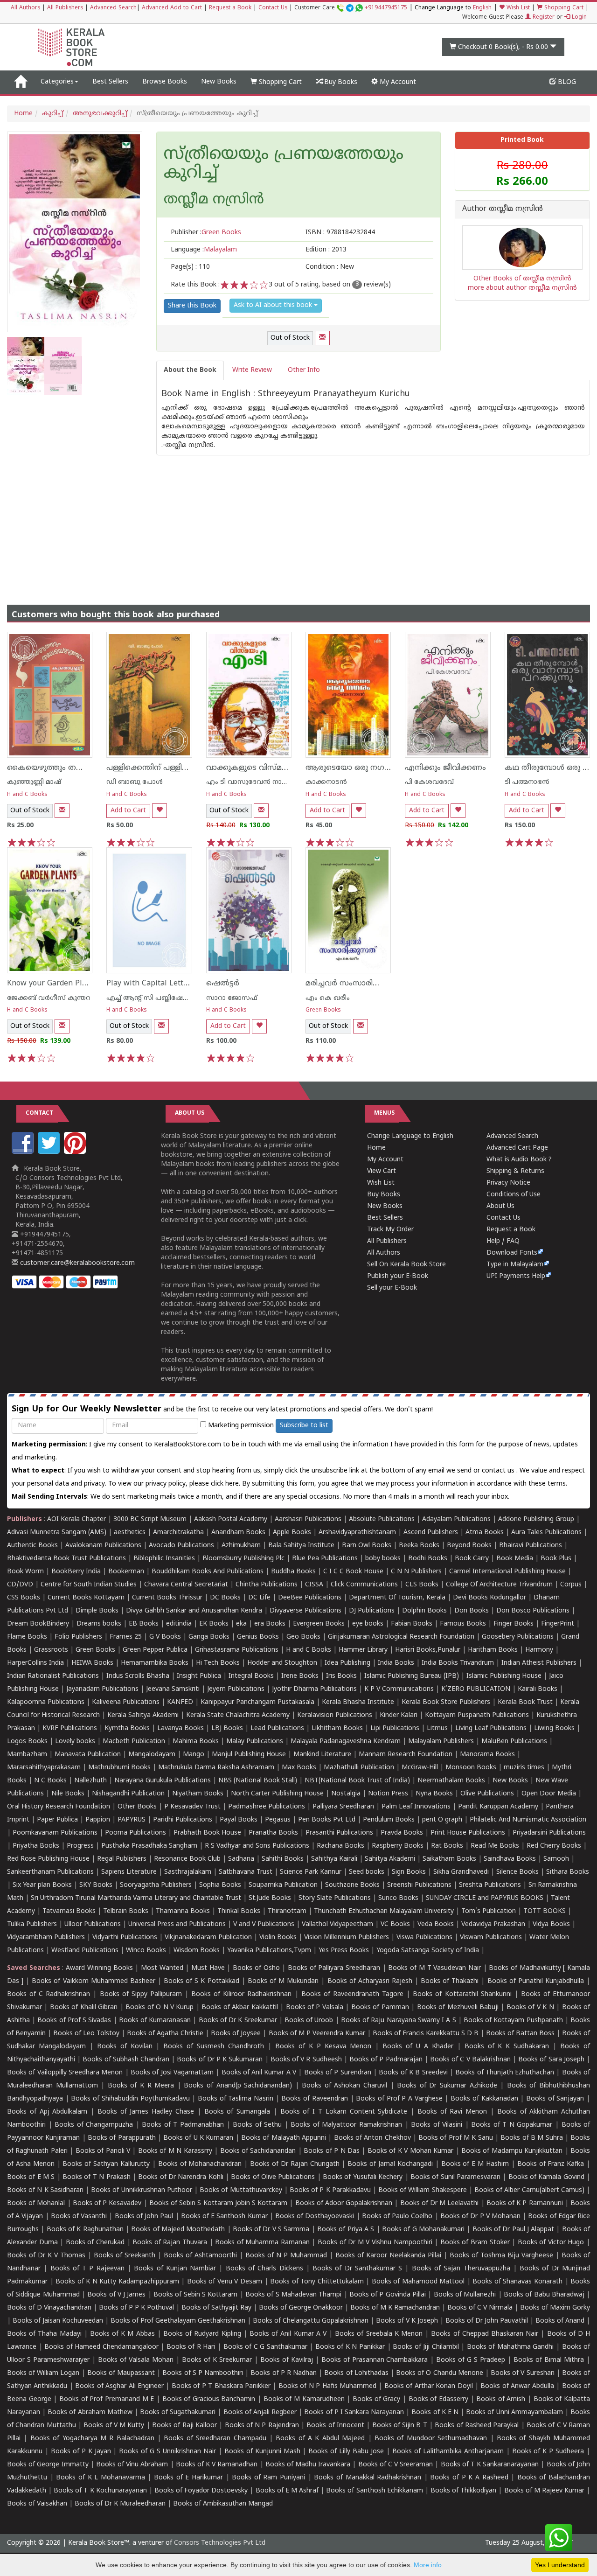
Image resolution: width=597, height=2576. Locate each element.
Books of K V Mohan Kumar (410, 2151)
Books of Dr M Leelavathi (440, 2203)
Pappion (98, 1820)
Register (543, 17)
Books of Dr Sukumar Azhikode (447, 2086)
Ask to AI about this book (274, 305)
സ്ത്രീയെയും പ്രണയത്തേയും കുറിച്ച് (284, 164)
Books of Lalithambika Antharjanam (448, 2452)
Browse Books (165, 82)
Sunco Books (398, 1898)
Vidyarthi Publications (125, 1937)
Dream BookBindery (38, 1624)
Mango (194, 1755)
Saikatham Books (449, 1859)
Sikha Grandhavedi (461, 1872)
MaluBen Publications (514, 1742)
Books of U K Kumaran (198, 2138)
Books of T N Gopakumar (512, 2125)
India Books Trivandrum (458, 1663)
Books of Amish (501, 2399)
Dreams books (99, 1624)
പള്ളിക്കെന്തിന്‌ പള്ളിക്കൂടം (155, 768)
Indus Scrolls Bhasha (138, 1676)
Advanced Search (113, 8)
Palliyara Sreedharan (343, 1807)
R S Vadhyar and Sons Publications (257, 1846)
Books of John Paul (144, 2216)
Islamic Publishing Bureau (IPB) (412, 1676)
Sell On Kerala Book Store (406, 1265)
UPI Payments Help (516, 1276)
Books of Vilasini (437, 2125)
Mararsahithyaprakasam (44, 1768)
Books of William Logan (43, 2373)
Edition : (326, 250)
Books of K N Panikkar (350, 2347)
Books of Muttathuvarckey (241, 2190)
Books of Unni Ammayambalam (514, 2412)
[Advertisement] (298, 521)
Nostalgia (346, 1794)
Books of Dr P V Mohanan (480, 2216)
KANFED (180, 1702)
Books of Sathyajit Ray (216, 2308)
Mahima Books (196, 1742)
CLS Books (422, 1585)
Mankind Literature (322, 1755)
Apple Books (292, 1532)
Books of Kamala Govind (546, 2177)
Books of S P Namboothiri (203, 2373)
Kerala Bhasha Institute (358, 1702)
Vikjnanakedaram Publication (208, 1937)
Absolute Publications (382, 1519)
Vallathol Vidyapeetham (337, 1924)
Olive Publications (487, 1794)
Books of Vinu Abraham (132, 2465)
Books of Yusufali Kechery (363, 2177)
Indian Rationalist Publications (53, 1676)
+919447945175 (386, 8)
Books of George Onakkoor (301, 2308)
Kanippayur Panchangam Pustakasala (257, 1702)
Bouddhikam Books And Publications (208, 1572)
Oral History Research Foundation (59, 1807)
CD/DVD (20, 1585)
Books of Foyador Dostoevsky (201, 2491)
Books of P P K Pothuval (136, 2308)
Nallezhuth (90, 1781)
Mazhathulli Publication (359, 1768)
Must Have (208, 1968)
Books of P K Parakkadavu (330, 2190)
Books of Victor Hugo (551, 2243)
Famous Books (463, 1624)
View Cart (382, 1171)
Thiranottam (287, 1911)
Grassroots (51, 1650)
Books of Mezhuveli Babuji (458, 2007)
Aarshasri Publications (308, 1519)
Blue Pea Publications (325, 1559)
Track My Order (390, 1230)
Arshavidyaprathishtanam (357, 1532)
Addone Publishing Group (536, 1519)
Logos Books (27, 1742)
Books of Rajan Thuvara (170, 2243)
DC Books (225, 1598)
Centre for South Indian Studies (89, 1585)
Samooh (556, 1859)
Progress (80, 1846)
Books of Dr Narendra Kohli (180, 2177)
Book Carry (472, 1559)
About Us (500, 1206)
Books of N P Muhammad (286, 2256)
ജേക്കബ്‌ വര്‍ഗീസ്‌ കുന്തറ (49, 998)
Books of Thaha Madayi (44, 2334)
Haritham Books (493, 1650)
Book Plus (556, 1559)
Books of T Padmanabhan (183, 2125)
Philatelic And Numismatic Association (528, 1820)
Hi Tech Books (218, 1663)
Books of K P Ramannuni (525, 2203)
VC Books (395, 1924)
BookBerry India (76, 1572)
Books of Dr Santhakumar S (357, 2269)
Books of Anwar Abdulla (517, 2386)
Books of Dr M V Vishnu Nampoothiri (375, 2243)
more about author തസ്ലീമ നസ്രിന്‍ (522, 288)
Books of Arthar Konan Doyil (429, 2386)
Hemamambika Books (155, 1663)
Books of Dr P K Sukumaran (220, 2060)
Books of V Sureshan (523, 2373)
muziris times (524, 1768)
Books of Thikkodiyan (463, 2491)
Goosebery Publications (518, 1637)
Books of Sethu (257, 2125)
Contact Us (273, 8)
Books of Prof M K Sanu (456, 2138)
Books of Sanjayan (555, 2099)
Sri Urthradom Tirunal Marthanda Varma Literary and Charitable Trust (136, 1898)
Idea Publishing (347, 1663)
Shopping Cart (563, 8)
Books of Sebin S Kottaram (195, 2295)
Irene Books (300, 1676)
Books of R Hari (191, 2347)
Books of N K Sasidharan (45, 2190)
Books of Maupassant (121, 2373)
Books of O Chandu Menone (440, 2373)
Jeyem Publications (236, 1689)
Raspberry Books (398, 1846)
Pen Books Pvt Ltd (327, 1820)
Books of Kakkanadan (484, 2099)
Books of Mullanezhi (465, 2295)
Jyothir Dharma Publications (314, 1689)
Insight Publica (199, 1676)
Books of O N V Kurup (160, 2007)
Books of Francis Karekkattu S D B (426, 2034)
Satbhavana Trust (246, 1872)
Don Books (472, 1611)
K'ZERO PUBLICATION (476, 1689)
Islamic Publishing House (504, 1676)
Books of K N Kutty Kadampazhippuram (117, 2282)
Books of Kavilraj (287, 2360)
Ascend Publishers (431, 1532)
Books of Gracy (376, 2399)
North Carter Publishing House (277, 1794)
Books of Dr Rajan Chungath (295, 2164)
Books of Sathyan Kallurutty (106, 2164)
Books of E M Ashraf (287, 2491)
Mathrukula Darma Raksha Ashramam (216, 1768)
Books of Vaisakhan (37, 2504)
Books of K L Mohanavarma (101, 2478)
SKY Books (96, 1885)
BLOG (566, 82)
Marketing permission (240, 1426)
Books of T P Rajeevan (87, 2269)
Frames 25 (126, 1637)
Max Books (299, 1768)
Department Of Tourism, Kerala (397, 1598)
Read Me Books (495, 1846)
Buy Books (340, 82)
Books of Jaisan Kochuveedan (58, 2321)
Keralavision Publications (335, 1715)
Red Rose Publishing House (48, 1859)
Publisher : (206, 233)
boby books (383, 1559)
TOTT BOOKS (545, 1911)
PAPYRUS (132, 1820)
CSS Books (24, 1598)
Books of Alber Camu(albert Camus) (529, 2190)
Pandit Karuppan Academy (498, 1807)
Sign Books (409, 1872)
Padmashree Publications (267, 1807)
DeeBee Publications (310, 1598)
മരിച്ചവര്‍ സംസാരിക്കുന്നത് (355, 984)
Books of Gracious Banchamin (209, 2399)
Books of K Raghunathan (85, 2230)
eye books (368, 1624)
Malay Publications (255, 1742)
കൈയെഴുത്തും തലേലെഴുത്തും (66, 768)
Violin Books (278, 1937)
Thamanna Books (183, 1911)
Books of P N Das (332, 2151)
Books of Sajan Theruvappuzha (461, 2269)
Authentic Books (32, 1546)
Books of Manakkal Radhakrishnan (368, 2478)
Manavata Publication (88, 1755)
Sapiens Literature (129, 1872)
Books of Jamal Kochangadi (390, 2164)
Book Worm (25, 1572)
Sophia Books (220, 1885)
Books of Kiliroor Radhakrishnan (241, 1994)
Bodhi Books (428, 1559)
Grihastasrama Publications (237, 1650)
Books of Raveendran (314, 2099)
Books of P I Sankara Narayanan (354, 2412)
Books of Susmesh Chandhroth (214, 2047)
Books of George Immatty (48, 2465)
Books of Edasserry (438, 2399)
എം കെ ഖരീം (328, 998)
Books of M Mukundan (283, 1981)
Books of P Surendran (338, 2073)
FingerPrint (558, 1624)
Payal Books (239, 1820)
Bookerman (126, 1572)
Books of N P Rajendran (262, 2426)
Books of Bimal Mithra (549, 2360)
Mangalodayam (152, 1755)
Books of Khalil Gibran (84, 2007)
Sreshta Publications (490, 1885)
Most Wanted (162, 1968)
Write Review (252, 370)
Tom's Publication (489, 1911)
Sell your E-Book (392, 1288)
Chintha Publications (267, 1585)
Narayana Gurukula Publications (163, 1781)
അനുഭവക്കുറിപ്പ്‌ (100, 114)
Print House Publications (468, 1833)
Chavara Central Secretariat (186, 1585)
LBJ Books (227, 1728)
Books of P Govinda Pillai (388, 2295)
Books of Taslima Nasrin (236, 2099)
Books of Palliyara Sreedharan (334, 1968)
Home (23, 114)
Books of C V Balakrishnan (470, 2060)
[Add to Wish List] (160, 811)
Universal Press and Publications (177, 1924)
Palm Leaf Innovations (416, 1807)
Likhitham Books (337, 1728)
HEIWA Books (92, 1663)
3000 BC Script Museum (150, 1519)
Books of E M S (31, 2177)
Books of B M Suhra (531, 2138)
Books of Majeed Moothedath (178, 2230)
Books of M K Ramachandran (395, 2308)
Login (578, 17)
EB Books (144, 1624)
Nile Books (68, 1794)
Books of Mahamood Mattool (418, 2282)
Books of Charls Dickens (264, 2269)
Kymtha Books (127, 1728)
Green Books (323, 1010)
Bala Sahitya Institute (301, 1546)
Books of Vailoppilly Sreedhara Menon (65, 2073)
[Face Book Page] (24, 1152)
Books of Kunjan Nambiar (175, 2269)
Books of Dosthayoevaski (315, 2216)
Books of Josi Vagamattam (172, 2073)
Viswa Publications (424, 1937)
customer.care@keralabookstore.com (76, 1263)
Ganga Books (209, 1637)
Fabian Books (412, 1624)
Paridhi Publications (183, 1820)
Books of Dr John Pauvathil (487, 2321)
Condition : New (330, 267)
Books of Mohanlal (36, 2203)
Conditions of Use (514, 1195)
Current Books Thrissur (167, 1598)
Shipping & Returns (515, 1171)
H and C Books (27, 795)
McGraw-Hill (420, 1768)
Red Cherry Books (554, 1846)
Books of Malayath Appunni (284, 2138)
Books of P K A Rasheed (469, 2478)
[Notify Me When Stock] (322, 338)
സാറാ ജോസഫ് (232, 998)
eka (241, 1624)
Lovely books (75, 1742)
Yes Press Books (344, 1951)
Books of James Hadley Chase (146, 2112)
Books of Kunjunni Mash (262, 2452)
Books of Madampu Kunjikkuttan (512, 2151)
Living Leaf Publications (491, 1728)
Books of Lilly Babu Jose (346, 2452)
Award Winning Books (99, 1968)
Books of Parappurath (122, 2138)
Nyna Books (434, 1794)
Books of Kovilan (125, 2047)
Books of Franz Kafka (551, 2164)
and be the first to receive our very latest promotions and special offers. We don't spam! (222, 1409)
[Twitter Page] (50, 1152)
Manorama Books (487, 1755)
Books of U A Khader (418, 2047)
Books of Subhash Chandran (126, 2060)
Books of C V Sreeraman (396, 2465)
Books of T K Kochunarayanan (100, 2491)
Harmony (539, 1650)
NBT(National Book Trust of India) (357, 1781)
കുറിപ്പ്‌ (53, 114)
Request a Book (230, 8)
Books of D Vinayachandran (49, 2308)
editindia (179, 1624)
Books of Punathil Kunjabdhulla (536, 1981)
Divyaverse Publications (305, 1611)
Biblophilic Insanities (164, 1559)
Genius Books (258, 1637)
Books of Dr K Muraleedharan (120, 2504)
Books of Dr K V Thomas (46, 2256)
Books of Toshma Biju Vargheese (501, 2256)
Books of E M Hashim (475, 2164)
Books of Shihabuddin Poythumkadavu (130, 2099)
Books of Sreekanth (125, 2256)
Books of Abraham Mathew (90, 2412)
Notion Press (388, 1794)
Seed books (367, 1872)
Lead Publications (277, 1728)
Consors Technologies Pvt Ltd (220, 2543)
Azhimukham (241, 1546)
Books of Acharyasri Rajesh (370, 1981)
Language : (204, 250)
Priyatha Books (36, 1846)
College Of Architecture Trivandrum (499, 1585)
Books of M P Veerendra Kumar (317, 2034)
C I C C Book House (353, 1572)
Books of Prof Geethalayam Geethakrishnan (178, 2321)
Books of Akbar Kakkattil (239, 2007)
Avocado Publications (181, 1546)
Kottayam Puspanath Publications (477, 1715)
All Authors (25, 8)
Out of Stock (290, 338)
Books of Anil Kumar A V (259, 2073)
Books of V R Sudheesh (306, 2060)
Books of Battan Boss (520, 2034)
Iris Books (341, 1676)
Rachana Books (340, 1846)
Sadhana (241, 1859)
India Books (396, 1663)
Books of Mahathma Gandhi (510, 2347)
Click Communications (364, 1585)
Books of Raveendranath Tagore (352, 1994)
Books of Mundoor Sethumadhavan (431, 2439)
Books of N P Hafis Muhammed (327, 2386)
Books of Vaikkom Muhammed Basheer (94, 1981)
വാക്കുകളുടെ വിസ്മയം (250, 768)
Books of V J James (116, 2295)
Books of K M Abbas (122, 2334)
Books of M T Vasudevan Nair (434, 1968)
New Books (219, 82)
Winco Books (146, 1951)
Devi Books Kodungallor (489, 1598)
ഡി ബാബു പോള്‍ (135, 782)
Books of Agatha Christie (165, 2034)
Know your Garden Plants (52, 984)
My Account (397, 82)
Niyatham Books (198, 1794)
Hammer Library (363, 1650)
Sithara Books (568, 1872)
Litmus (437, 1728)
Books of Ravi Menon (452, 2112)
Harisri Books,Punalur (428, 1650)
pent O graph (442, 1820)
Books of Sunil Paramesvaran (455, 2177)
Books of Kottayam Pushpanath (513, 2021)
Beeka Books (419, 1546)
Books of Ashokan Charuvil (344, 2086)
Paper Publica (57, 1820)
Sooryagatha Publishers (156, 1885)
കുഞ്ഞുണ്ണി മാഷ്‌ (34, 782)
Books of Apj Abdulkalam (47, 2112)
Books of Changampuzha (94, 2125)
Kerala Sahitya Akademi (143, 1715)
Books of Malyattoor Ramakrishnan (346, 2125)
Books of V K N (530, 2007)
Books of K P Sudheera (548, 2452)
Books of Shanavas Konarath (517, 2282)
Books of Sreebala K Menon (379, 2334)
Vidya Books (551, 1924)
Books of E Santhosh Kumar (224, 2216)
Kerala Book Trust (525, 1702)
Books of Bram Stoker (475, 2243)
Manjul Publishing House (249, 1755)
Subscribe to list (304, 1426)
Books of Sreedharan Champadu (215, 2439)
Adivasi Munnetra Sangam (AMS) (57, 1532)
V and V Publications (264, 1924)
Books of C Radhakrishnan (49, 1994)
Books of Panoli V (103, 2151)
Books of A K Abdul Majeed (320, 2439)
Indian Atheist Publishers (539, 1663)
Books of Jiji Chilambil (426, 2347)
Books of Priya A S (346, 2230)
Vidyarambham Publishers (46, 1937)
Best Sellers (110, 82)
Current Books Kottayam (86, 1598)
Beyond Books (469, 1546)
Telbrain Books (126, 1911)
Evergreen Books (319, 1624)
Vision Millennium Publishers (347, 1937)
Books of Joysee (236, 2034)
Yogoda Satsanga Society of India (428, 1951)
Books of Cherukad (95, 2243)
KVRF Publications (70, 1728)
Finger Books (514, 1624)
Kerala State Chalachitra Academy (238, 1715)
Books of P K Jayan (81, 2452)
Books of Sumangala (237, 2112)
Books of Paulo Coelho (397, 2216)
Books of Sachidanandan (258, 2151)
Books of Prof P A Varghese (399, 2099)
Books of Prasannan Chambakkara (375, 2360)
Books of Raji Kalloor (184, 2426)
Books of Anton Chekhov (372, 2138)
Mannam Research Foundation (406, 1755)
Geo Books (303, 1637)
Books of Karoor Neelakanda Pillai (388, 2256)
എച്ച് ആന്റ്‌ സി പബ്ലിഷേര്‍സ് (151, 998)
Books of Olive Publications (273, 2177)
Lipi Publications (395, 1728)
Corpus (571, 1585)
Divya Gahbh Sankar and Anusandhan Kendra (194, 1611)
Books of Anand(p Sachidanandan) (238, 2086)
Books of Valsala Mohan (136, 2360)
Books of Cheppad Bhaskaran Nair (485, 2334)
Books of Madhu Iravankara (308, 2465)
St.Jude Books (270, 1898)
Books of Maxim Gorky (555, 2308)
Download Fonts (512, 1253)
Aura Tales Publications (546, 1532)
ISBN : (340, 233)
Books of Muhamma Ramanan (262, 2243)
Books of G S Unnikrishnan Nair (167, 2452)
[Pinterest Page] (76, 1152)
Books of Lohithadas (356, 2373)
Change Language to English (410, 1136)
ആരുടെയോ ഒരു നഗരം (350, 768)
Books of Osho (256, 1968)
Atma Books (485, 1532)
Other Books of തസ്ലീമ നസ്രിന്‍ (522, 279)
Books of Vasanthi (79, 2216)
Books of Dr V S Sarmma (271, 2230)
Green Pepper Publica (155, 1650)
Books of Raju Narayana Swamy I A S (399, 2021)
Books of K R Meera (141, 2086)
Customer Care (351, 8)
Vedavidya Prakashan (493, 1924)
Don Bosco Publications (533, 1611)
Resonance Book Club (187, 1859)
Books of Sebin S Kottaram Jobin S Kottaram (218, 2203)
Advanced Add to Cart (172, 8)
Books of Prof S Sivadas (74, 2021)
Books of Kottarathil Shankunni (462, 1994)
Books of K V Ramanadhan (217, 2465)
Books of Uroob (309, 2021)
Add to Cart (128, 811)
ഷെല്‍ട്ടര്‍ (223, 984)
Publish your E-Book (398, 1276)
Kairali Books (538, 1689)
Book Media (515, 1559)
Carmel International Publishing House (507, 1572)
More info (428, 2565)
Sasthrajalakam (188, 1872)
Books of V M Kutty (114, 2426)
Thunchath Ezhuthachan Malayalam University (384, 1911)
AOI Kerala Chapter (76, 1519)
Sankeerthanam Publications (50, 1872)
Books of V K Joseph (407, 2321)
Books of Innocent (335, 2426)
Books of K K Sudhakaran (507, 2047)
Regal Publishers (122, 1859)
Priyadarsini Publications (549, 1833)
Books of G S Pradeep (471, 2360)
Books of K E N (435, 2412)
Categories (57, 82)
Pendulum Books (389, 1820)
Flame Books (27, 1637)
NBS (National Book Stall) (258, 1781)
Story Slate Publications (335, 1898)
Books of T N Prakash (96, 2177)
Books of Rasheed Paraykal (477, 2426)
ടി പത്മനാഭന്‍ (527, 782)
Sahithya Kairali (334, 1859)
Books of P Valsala (315, 2007)
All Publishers (65, 8)
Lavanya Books (180, 1728)
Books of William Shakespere (423, 2190)
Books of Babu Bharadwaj (544, 2295)
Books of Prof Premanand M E (107, 2399)
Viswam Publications (491, 1937)
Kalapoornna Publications (46, 1702)
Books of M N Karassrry (175, 2151)
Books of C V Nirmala (480, 2308)
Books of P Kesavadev (107, 2203)
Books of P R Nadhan (284, 2373)
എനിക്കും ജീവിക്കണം (445, 768)
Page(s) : (190, 267)
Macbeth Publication (134, 1742)
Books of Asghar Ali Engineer (119, 2386)
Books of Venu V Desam (225, 2282)
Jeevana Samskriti (173, 1689)
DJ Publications (372, 1611)
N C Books (50, 1781)
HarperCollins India (35, 1663)
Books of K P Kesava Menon (323, 2047)
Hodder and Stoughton (282, 1663)
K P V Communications (399, 1689)
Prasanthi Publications (339, 1833)
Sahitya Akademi (390, 1859)
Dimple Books (97, 1611)
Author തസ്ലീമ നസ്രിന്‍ (503, 209)
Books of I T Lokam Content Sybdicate (344, 2112)
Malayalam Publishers (441, 1742)
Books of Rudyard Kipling (202, 2334)
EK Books (214, 1624)
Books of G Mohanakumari (423, 2230)
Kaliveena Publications (126, 1702)
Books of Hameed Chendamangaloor (101, 2347)
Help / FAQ (503, 1241)
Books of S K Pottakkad (201, 1981)
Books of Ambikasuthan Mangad (223, 2504)
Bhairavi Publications (531, 1546)
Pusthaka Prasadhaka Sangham (149, 1846)
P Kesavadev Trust (192, 1807)
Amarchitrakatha (178, 1532)
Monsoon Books (471, 1768)
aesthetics (130, 1532)
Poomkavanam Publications (55, 1833)
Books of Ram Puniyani (268, 2478)
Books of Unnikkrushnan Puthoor (142, 2190)
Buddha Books (293, 1572)
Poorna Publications (135, 1833)
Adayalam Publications (456, 1519)
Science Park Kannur (311, 1872)
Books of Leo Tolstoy (86, 2034)
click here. (226, 1484)
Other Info (304, 370)
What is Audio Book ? (519, 1160)
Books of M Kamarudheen (304, 2399)
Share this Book (192, 306)
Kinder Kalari (399, 1715)
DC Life (259, 1598)
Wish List (517, 8)
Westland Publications (86, 1951)
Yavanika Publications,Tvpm (269, 1951)
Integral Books (251, 1676)
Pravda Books (402, 1833)
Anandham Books (238, 1532)
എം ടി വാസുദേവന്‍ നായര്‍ (250, 782)
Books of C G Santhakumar (265, 2347)
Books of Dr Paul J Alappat (514, 2230)
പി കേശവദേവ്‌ (429, 782)
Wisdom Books (197, 1951)
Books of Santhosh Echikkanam (374, 2491)
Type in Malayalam (515, 1265)
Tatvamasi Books (69, 1911)
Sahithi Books (283, 1859)
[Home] (20, 82)
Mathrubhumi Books (119, 1768)
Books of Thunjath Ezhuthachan (505, 2073)
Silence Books (517, 1872)
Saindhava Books (510, 1859)
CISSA (314, 1585)
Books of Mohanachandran (200, 2164)
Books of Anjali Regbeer (260, 2412)
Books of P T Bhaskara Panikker (221, 2386)
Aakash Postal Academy (232, 1519)
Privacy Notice (508, 1183)
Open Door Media (549, 1794)
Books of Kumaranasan (155, 2021)
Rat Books (447, 1846)
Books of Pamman (380, 2007)
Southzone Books (352, 1885)
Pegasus (278, 1820)
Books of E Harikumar (188, 2478)
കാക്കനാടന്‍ (326, 782)
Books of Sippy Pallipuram (141, 1994)
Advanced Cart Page (517, 1148)
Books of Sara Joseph (551, 2060)
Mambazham (27, 1755)
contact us (499, 1471)
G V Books (165, 1637)
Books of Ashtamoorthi (200, 2256)
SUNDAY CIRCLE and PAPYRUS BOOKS (485, 1898)
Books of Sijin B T (400, 2426)
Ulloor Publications (93, 1924)
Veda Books (436, 1924)
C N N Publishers (416, 1572)
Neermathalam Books (451, 1781)
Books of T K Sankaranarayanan (490, 2465)
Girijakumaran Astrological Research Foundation (401, 1637)
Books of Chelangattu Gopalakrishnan (311, 2321)
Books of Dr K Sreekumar (238, 2021)
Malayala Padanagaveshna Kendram (346, 1742)
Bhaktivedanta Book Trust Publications (66, 1559)
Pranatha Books (273, 1833)
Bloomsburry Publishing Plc (243, 1559)
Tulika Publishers (32, 1924)
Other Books (137, 1807)
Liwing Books (554, 1728)
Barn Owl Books (367, 1546)
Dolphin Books (424, 1611)
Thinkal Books (239, 1911)
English (482, 8)
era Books (270, 1624)
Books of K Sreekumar (217, 2360)
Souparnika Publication (283, 1885)
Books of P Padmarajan (386, 2060)
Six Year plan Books (42, 1885)
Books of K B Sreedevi (413, 2073)
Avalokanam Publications (103, 1546)
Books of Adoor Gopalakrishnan (344, 2203)
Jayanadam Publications (102, 1689)
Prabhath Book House (207, 1833)
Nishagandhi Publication (128, 1794)
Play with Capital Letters (150, 984)
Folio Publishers (78, 1637)
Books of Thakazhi (450, 1981)
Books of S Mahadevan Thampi (293, 2295)
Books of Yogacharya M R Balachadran (92, 2439)
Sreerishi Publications (419, 1885)
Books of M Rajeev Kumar (545, 2491)
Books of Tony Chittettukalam (317, 2282)
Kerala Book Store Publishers (446, 1702)
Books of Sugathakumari (178, 2412)
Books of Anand (560, 2321)
